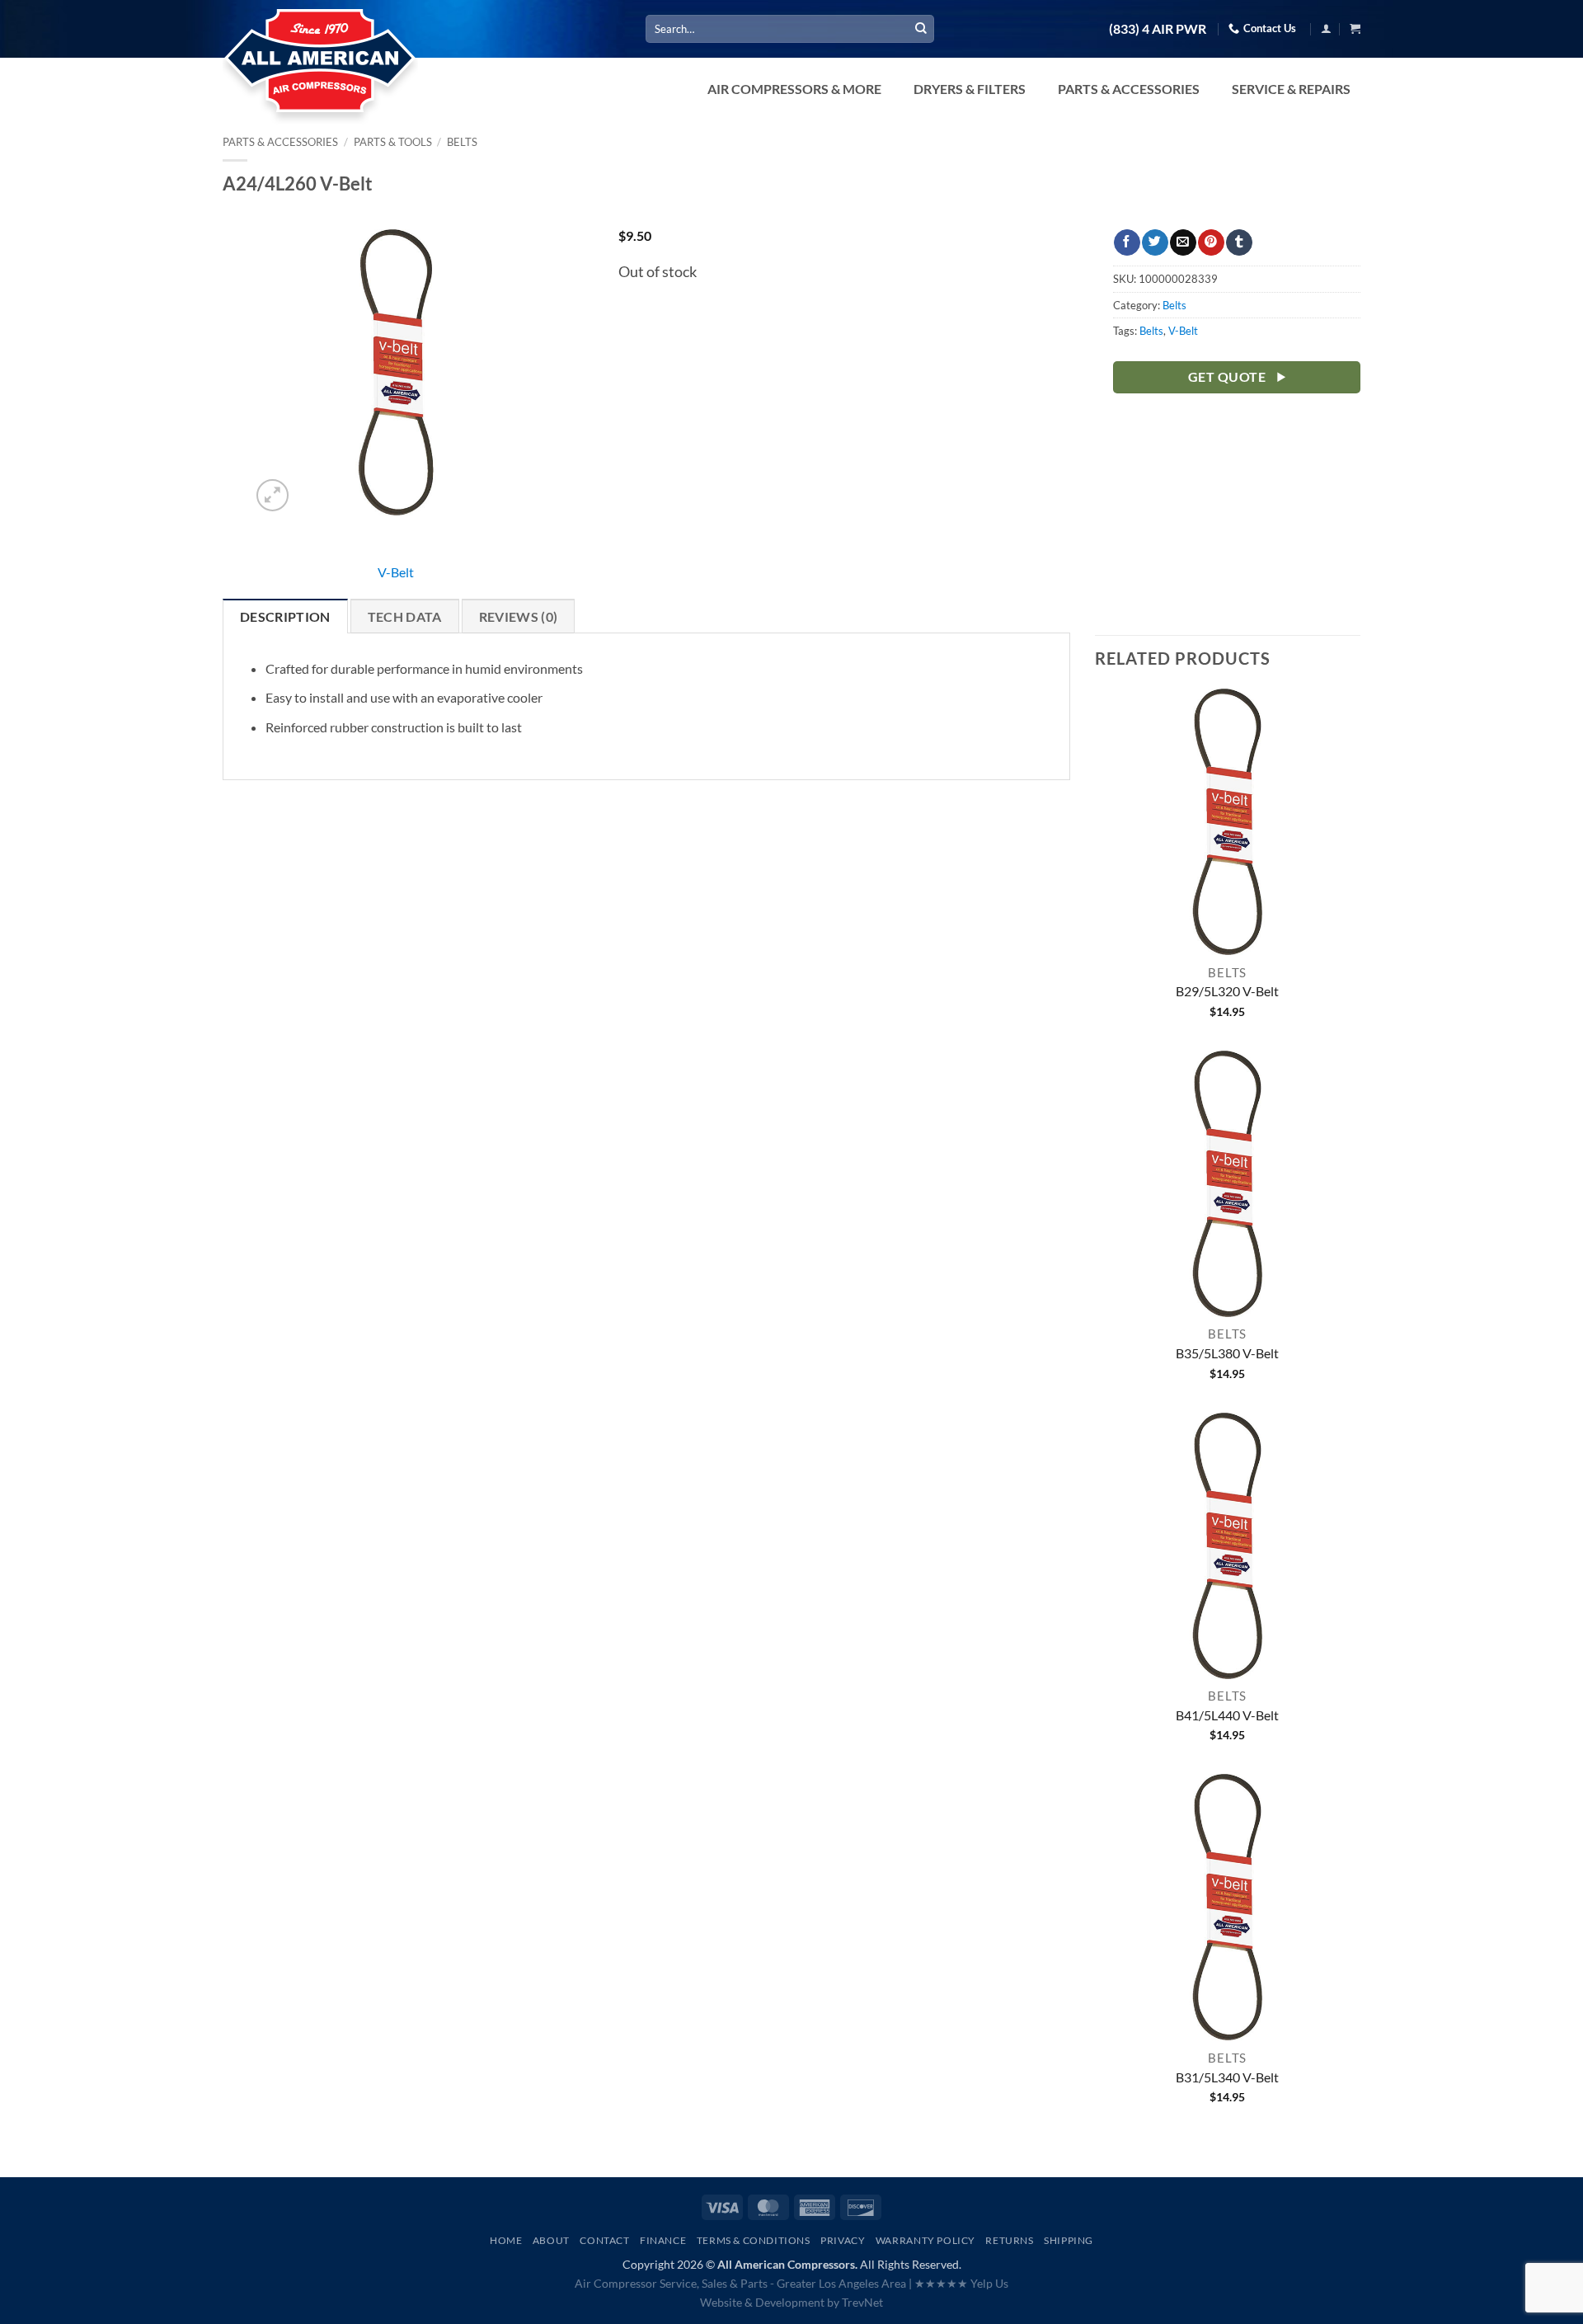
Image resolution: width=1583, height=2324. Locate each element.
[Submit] (921, 29)
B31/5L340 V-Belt (1227, 2077)
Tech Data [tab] (405, 616)
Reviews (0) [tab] (519, 616)
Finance (663, 2240)
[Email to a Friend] (1183, 242)
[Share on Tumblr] (1239, 242)
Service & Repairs (1291, 89)
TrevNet (862, 2302)
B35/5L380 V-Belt (1227, 1353)
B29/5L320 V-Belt (1227, 991)
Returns (1009, 2240)
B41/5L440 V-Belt (1227, 1715)
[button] (1326, 28)
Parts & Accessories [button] (1129, 89)
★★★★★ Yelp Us (961, 2283)
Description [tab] (285, 616)
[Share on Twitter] (1155, 242)
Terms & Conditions (754, 2240)
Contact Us (1270, 28)
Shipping (1069, 2240)
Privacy (843, 2240)
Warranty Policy (925, 2240)
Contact (604, 2240)
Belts (462, 142)
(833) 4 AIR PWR (1158, 29)
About (551, 2240)
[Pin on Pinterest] (1211, 242)
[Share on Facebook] (1127, 242)
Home (506, 2240)
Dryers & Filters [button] (970, 89)
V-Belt (396, 572)
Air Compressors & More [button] (794, 89)
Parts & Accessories (280, 142)
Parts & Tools (393, 142)
